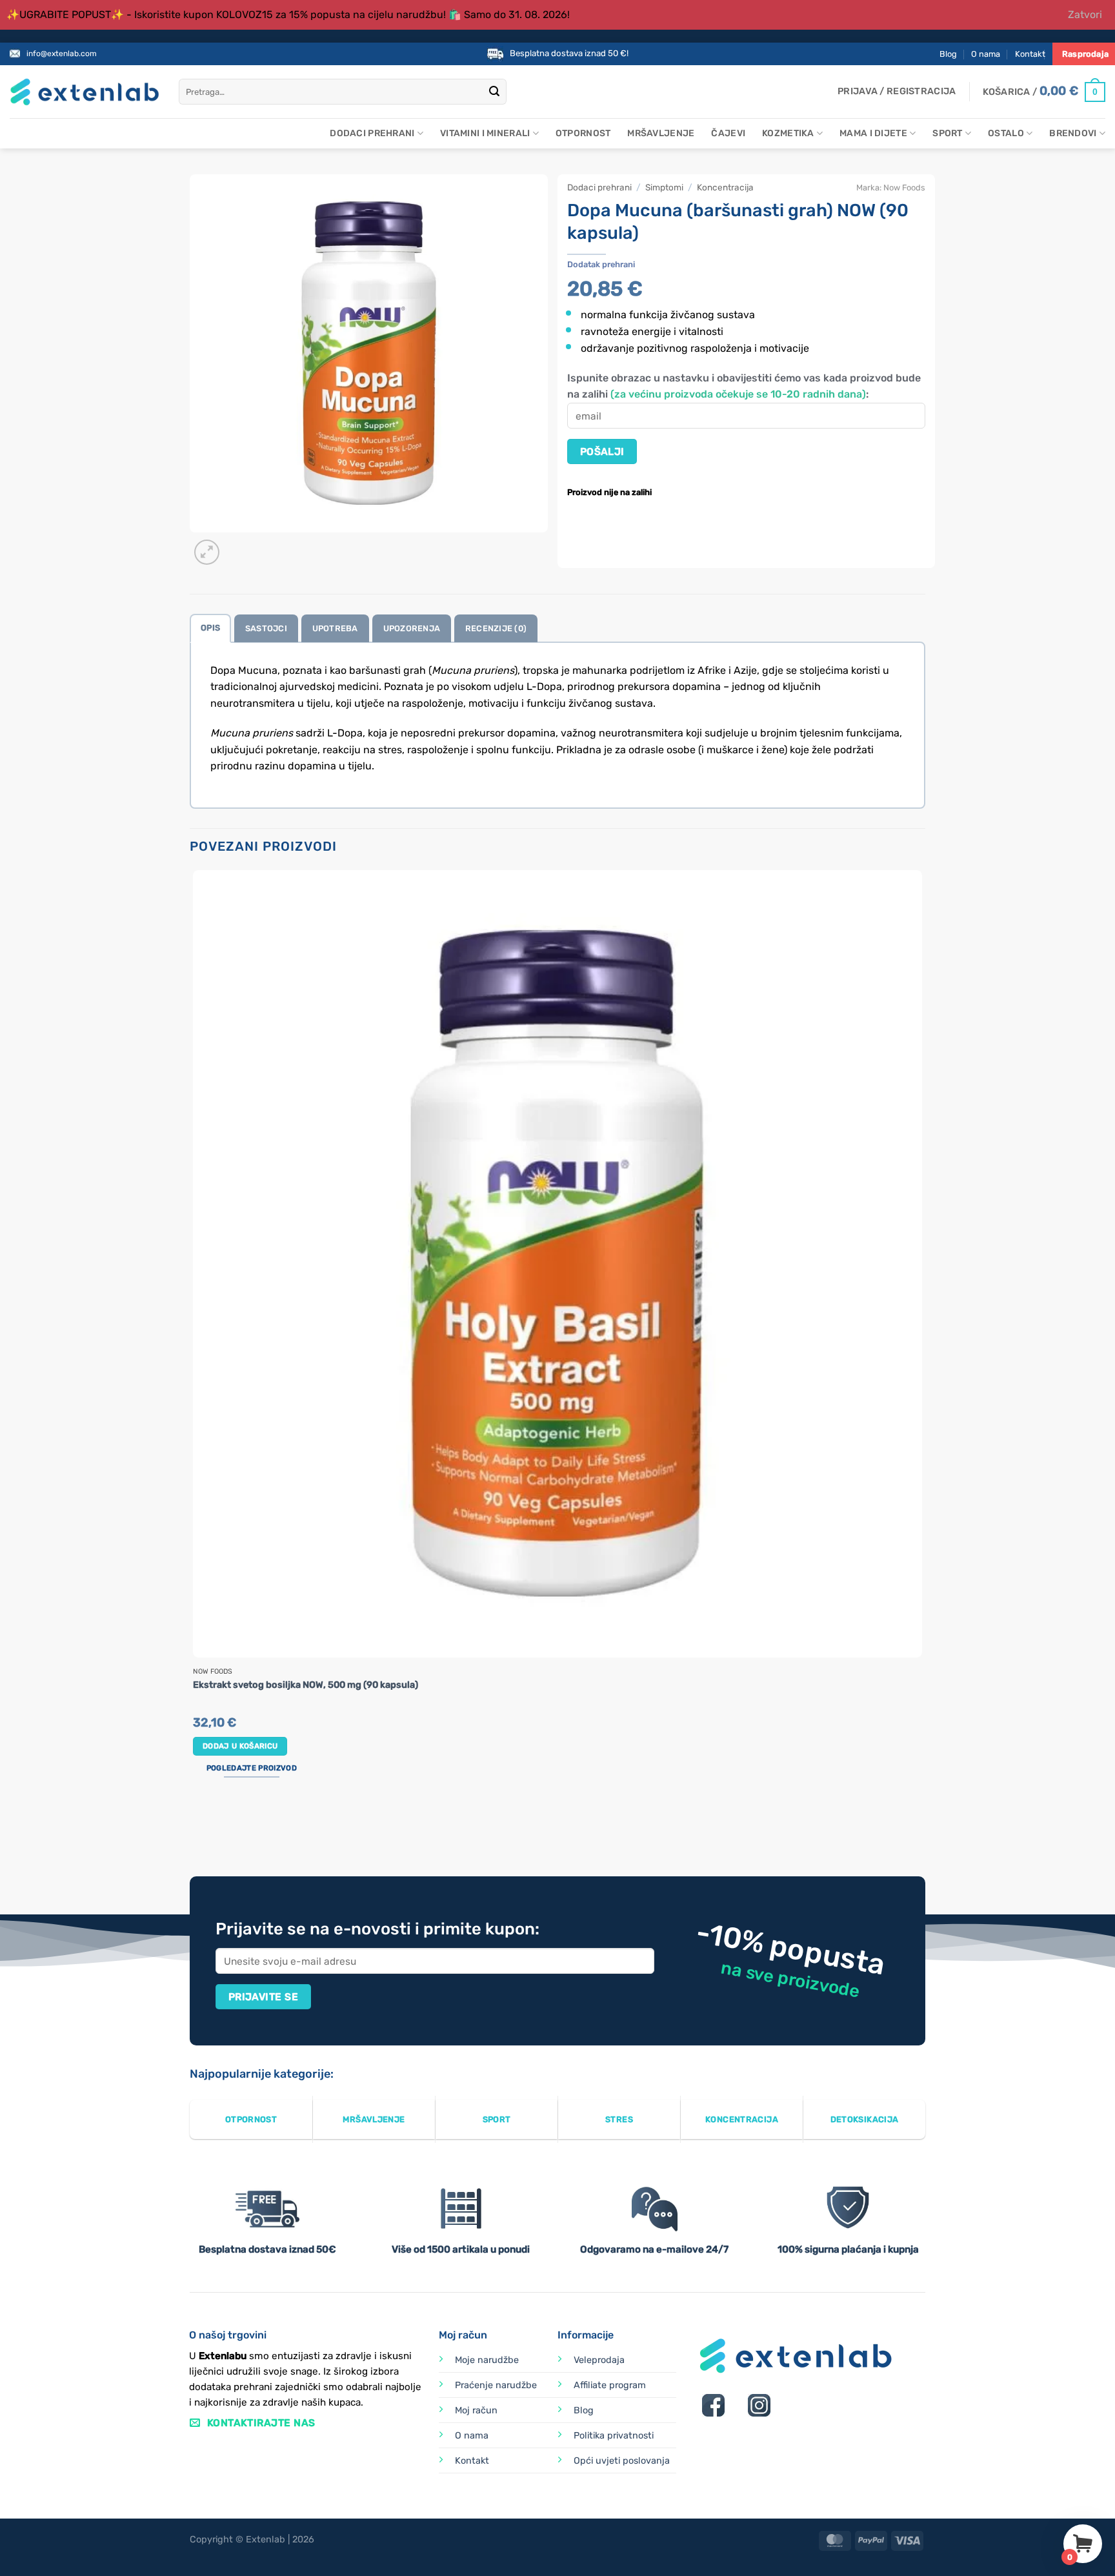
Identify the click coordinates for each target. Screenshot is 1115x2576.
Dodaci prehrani (372, 133)
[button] (897, 92)
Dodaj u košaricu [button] (240, 1746)
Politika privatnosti (614, 2436)
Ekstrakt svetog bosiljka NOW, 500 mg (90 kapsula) (306, 1685)
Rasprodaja (1085, 54)
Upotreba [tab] (335, 628)
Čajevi (728, 133)
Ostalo (1006, 133)
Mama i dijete (873, 133)
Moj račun (476, 2410)
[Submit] (494, 92)
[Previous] (196, 1828)
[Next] (238, 545)
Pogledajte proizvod (252, 1768)
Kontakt (1030, 54)
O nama (986, 54)
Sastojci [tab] (266, 628)
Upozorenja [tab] (412, 628)
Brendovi (1073, 133)
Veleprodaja (599, 2360)
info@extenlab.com (62, 54)
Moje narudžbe (487, 2360)
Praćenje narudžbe (496, 2385)
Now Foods (904, 188)
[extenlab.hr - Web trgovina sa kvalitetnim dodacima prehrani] (85, 92)
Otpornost (583, 133)
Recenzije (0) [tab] (496, 628)
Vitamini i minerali (485, 133)
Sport (947, 133)
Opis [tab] (210, 628)
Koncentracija (725, 187)
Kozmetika (788, 133)
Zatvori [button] (1085, 15)
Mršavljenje (661, 133)
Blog (948, 54)
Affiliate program (610, 2385)
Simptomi (664, 187)
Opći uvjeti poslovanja (622, 2461)
